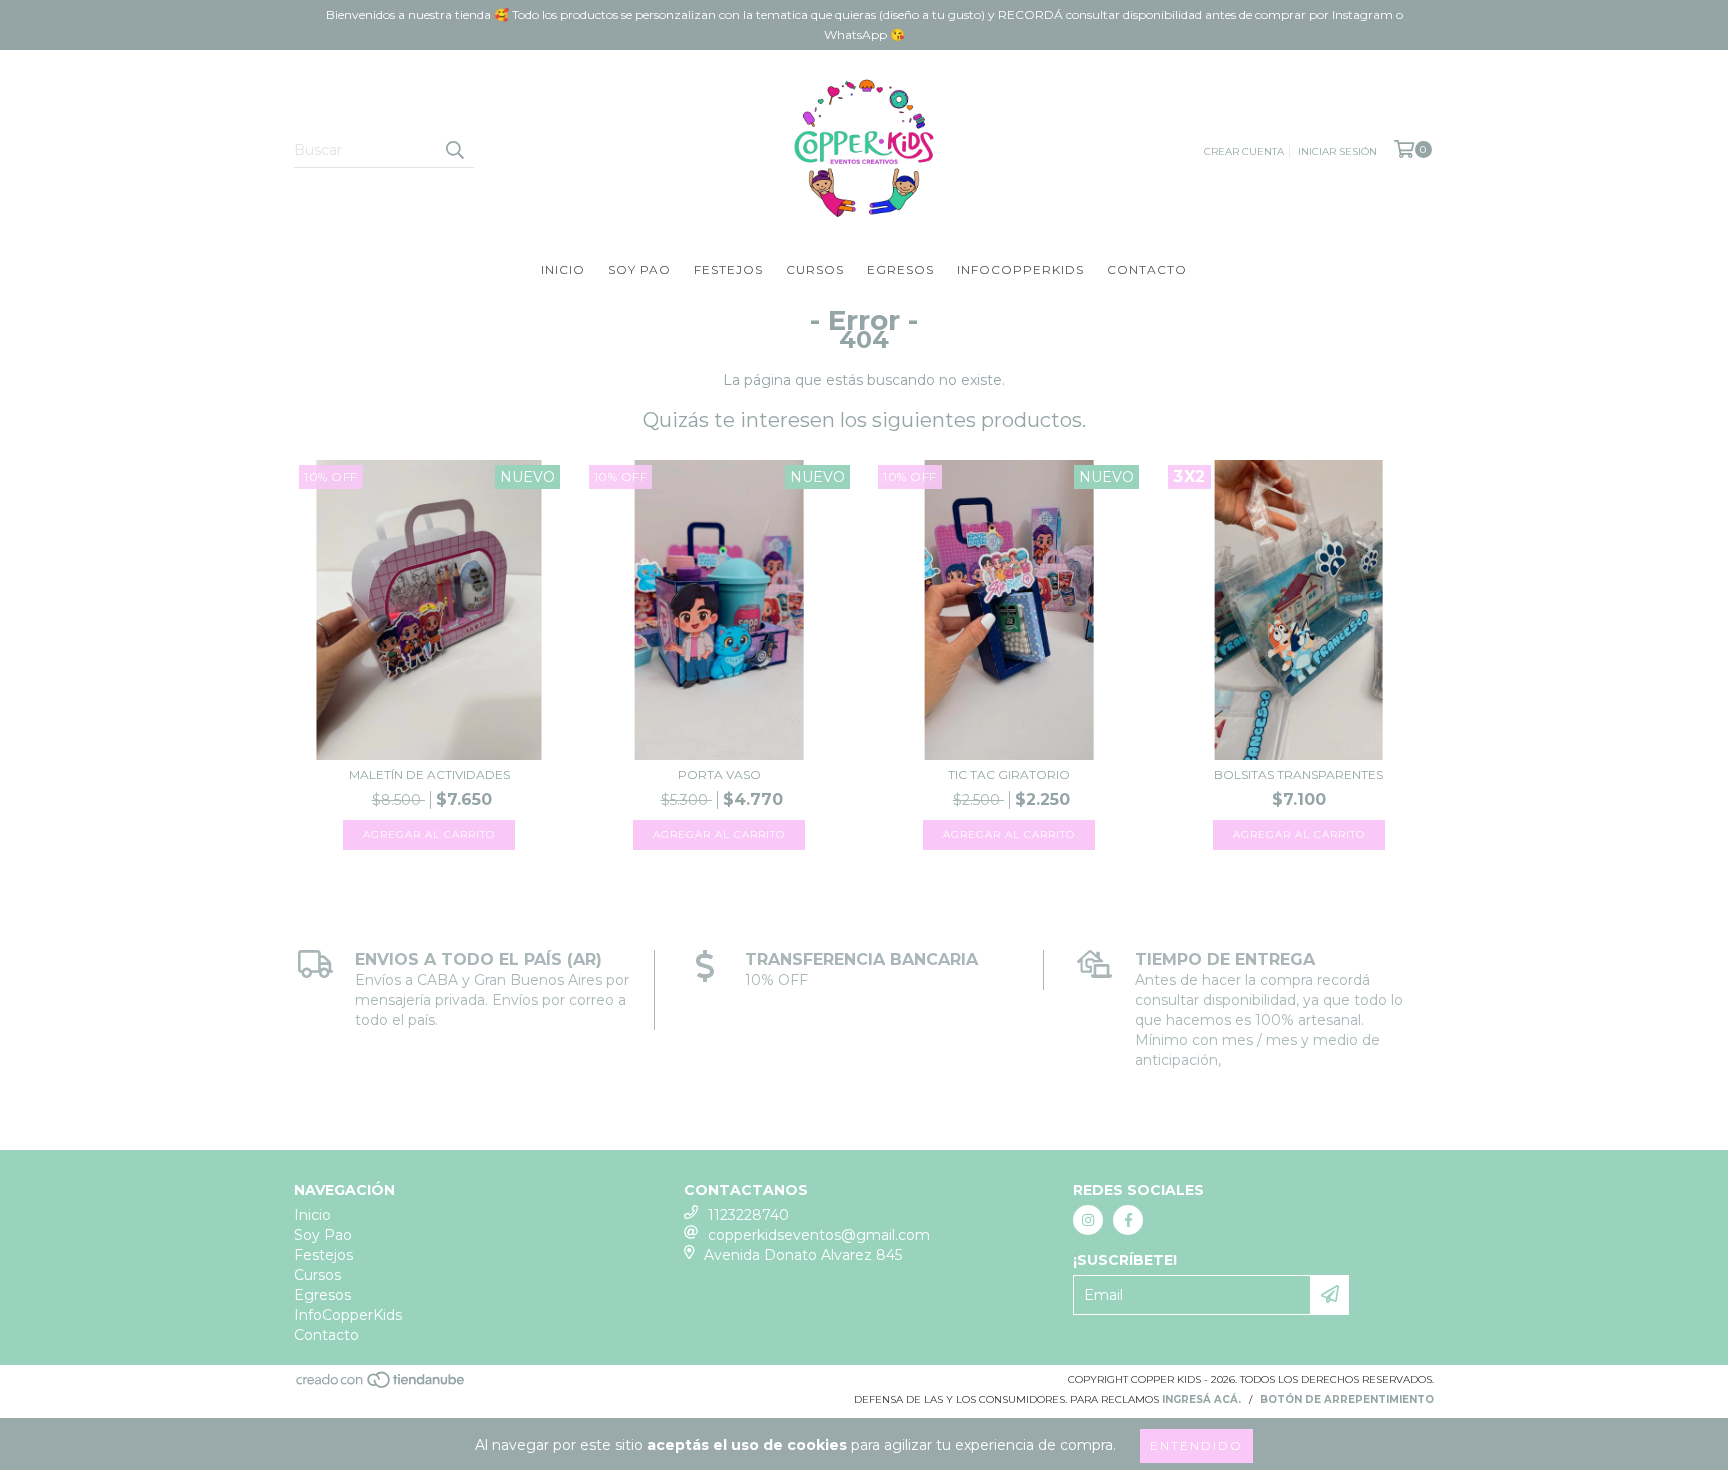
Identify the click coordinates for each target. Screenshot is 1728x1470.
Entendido (1196, 1445)
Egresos (900, 269)
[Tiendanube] (381, 1385)
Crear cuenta (1244, 151)
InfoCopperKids (1020, 269)
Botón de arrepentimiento (1347, 1399)
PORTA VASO (719, 774)
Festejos (728, 269)
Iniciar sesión (1337, 151)
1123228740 (748, 1215)
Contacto (1147, 269)
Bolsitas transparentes (1298, 774)
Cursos (815, 269)
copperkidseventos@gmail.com (819, 1235)
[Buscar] (454, 150)
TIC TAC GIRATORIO (1009, 774)
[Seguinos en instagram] (1088, 1220)
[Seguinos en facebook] (1128, 1220)
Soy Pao (639, 269)
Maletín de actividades (429, 774)
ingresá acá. (1201, 1399)
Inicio (563, 269)
